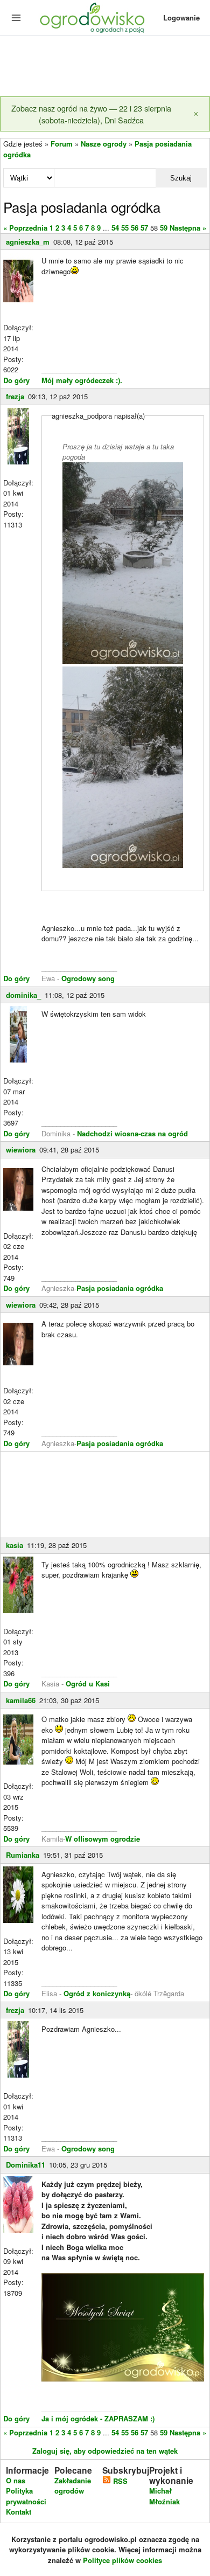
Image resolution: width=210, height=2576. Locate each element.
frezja (15, 396)
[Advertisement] (105, 67)
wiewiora (21, 1150)
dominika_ (23, 995)
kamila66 (21, 1700)
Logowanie (181, 18)
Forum (62, 144)
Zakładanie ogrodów (73, 2486)
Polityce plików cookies (122, 2560)
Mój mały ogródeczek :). (82, 380)
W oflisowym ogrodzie (103, 1839)
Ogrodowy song (87, 978)
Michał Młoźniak (164, 2496)
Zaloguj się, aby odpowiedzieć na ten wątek (105, 2451)
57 (144, 228)
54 (115, 228)
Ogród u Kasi (88, 1683)
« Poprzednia (25, 228)
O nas (16, 2480)
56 (135, 228)
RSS (119, 2481)
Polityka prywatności (26, 2496)
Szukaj (181, 178)
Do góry (16, 380)
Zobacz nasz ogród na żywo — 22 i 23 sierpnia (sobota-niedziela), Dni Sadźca (91, 114)
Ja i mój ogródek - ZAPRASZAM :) (98, 2418)
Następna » (188, 228)
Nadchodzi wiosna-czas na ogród (132, 1133)
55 (125, 228)
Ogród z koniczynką (97, 1993)
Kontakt (19, 2512)
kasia (15, 1545)
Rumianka (23, 1855)
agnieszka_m (28, 242)
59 (164, 228)
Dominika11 (26, 2165)
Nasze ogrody (104, 144)
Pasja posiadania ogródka (120, 1288)
